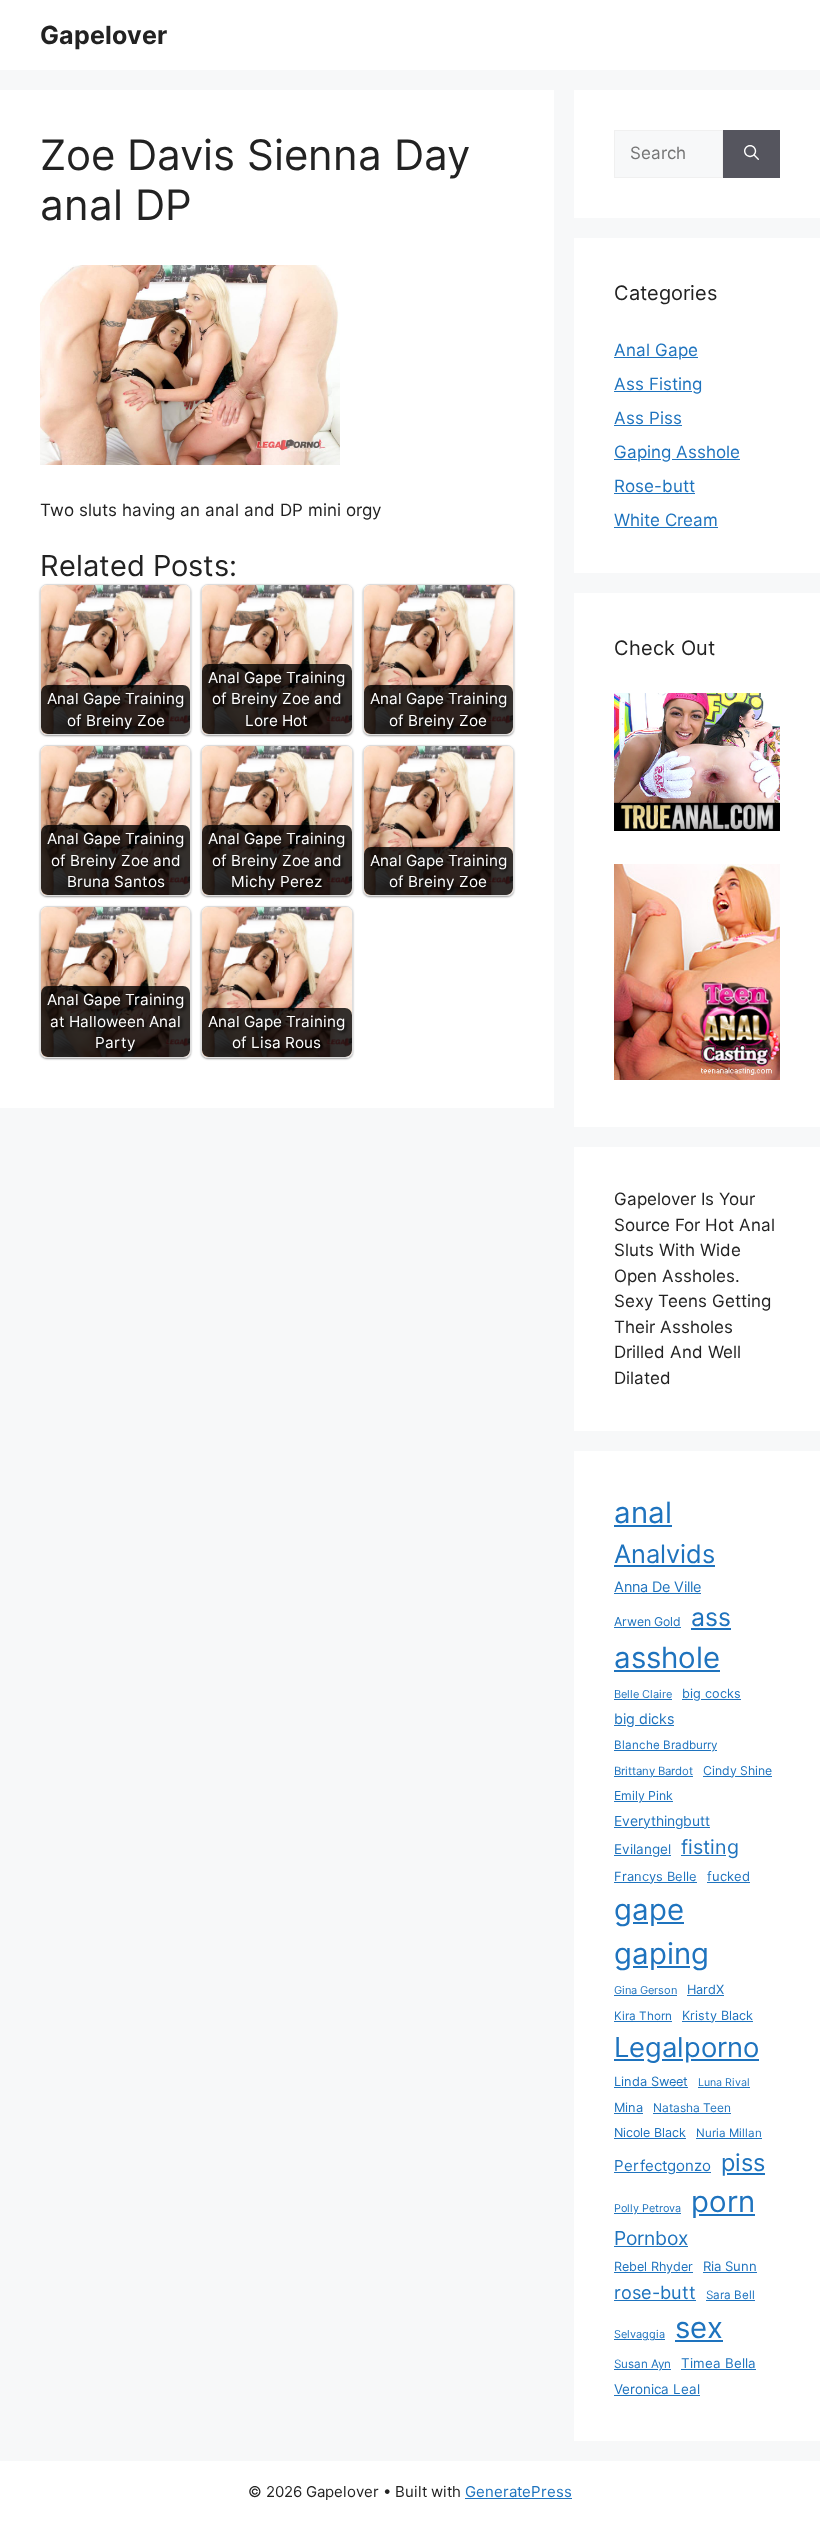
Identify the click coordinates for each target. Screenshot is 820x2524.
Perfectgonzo (662, 2165)
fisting (710, 1847)
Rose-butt (654, 486)
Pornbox (651, 2238)
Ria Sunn (730, 2266)
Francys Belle (655, 1876)
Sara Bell (730, 2295)
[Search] (751, 154)
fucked (728, 1876)
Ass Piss (648, 418)
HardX (705, 1989)
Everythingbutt (662, 1821)
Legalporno (686, 2047)
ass (711, 1617)
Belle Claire (643, 1694)
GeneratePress (518, 2491)
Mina (628, 2107)
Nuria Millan (729, 2133)
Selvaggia (639, 2334)
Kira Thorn (643, 2016)
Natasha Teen (692, 2107)
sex (699, 2327)
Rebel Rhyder (653, 2266)
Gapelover (103, 35)
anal (643, 1512)
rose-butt (655, 2292)
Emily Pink (643, 1795)
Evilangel (642, 1849)
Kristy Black (717, 2015)
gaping (661, 1953)
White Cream (666, 520)
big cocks (711, 1693)
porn (723, 2201)
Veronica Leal (657, 2389)
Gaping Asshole (677, 452)
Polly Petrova (647, 2208)
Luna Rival (724, 2082)
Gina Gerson (645, 1990)
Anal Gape (656, 350)
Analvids (664, 1553)
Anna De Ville (657, 1587)
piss (743, 2162)
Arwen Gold (647, 1621)
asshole (667, 1657)
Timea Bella (718, 2363)
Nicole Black (650, 2132)
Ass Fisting (658, 384)
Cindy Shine (737, 1770)
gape (649, 1909)
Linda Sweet (651, 2081)
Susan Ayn (642, 2364)
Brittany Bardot (653, 1771)
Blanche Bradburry (665, 1745)
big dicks (644, 1718)
